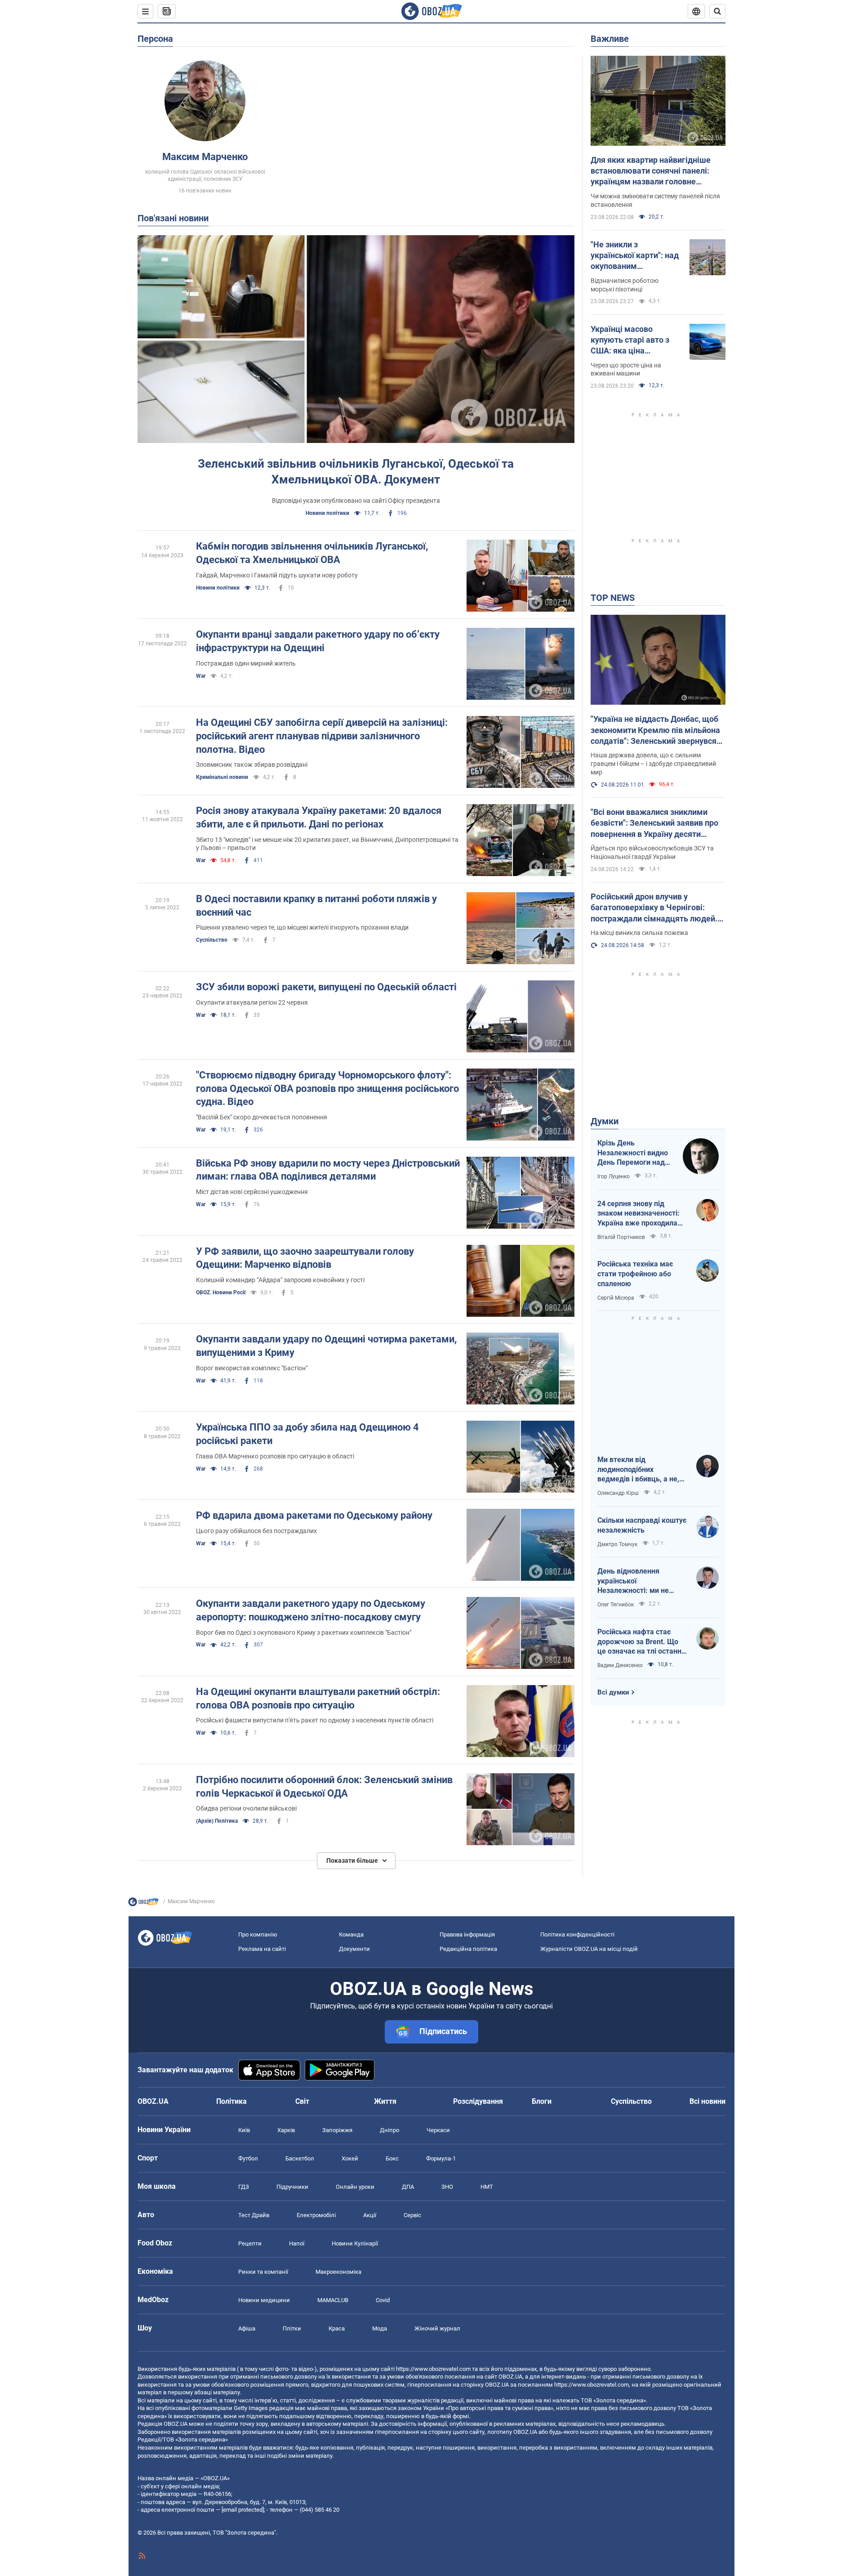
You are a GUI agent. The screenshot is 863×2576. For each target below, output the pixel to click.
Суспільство (212, 940)
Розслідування (478, 2101)
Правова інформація (467, 1934)
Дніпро (389, 2130)
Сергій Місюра (616, 1298)
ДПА (408, 2187)
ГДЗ (244, 2187)
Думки (605, 1121)
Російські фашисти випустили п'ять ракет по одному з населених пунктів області (315, 1720)
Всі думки (613, 1692)
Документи (354, 1949)
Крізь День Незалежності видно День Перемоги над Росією (633, 1153)
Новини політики (327, 513)
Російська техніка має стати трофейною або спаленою (635, 1274)
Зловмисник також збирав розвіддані (252, 765)
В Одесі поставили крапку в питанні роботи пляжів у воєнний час (316, 906)
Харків (286, 2130)
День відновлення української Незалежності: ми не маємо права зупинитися (640, 1581)
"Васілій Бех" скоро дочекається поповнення (262, 1117)
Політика (231, 2101)
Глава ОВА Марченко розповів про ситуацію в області (275, 1456)
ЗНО (447, 2187)
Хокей (350, 2158)
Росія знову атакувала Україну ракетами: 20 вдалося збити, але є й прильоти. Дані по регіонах (319, 817)
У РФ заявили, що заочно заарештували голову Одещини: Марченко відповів (305, 1258)
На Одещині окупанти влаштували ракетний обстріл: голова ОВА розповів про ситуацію (318, 1698)
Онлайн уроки (355, 2187)
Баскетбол (300, 2158)
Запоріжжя (337, 2130)
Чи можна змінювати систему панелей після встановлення (655, 200)
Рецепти (250, 2243)
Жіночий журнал (437, 2328)
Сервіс (412, 2215)
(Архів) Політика (217, 1821)
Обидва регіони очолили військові (246, 1808)
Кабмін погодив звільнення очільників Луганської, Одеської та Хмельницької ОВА (312, 553)
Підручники (292, 2187)
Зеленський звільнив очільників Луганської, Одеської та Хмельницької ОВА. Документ (356, 472)
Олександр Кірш (618, 1493)
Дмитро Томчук (617, 1544)
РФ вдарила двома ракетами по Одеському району (314, 1515)
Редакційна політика (468, 1949)
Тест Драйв (254, 2215)
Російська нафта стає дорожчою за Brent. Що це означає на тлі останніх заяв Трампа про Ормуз (642, 1642)
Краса (337, 2328)
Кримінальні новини (222, 777)
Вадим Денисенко (620, 1665)
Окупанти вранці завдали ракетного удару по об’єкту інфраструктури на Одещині (318, 641)
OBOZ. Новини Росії (221, 1292)
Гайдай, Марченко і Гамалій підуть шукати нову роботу (277, 575)
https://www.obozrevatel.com (433, 2369)
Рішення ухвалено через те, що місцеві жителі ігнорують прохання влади (302, 927)
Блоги (542, 2101)
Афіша (247, 2328)
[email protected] (243, 2510)
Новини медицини (264, 2300)
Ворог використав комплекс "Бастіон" (252, 1368)
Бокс (392, 2158)
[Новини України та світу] (143, 1904)
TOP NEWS (613, 598)
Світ (302, 2101)
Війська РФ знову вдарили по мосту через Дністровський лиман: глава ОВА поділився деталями (328, 1170)
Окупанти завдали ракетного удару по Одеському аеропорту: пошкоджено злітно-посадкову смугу (311, 1610)
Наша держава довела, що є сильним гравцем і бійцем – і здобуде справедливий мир (653, 764)
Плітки (292, 2328)
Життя (385, 2101)
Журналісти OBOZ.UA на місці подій (589, 1949)
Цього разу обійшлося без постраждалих (256, 1531)
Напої (297, 2243)
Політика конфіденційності (577, 1934)
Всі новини (707, 2101)
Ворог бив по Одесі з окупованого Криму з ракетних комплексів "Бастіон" (304, 1632)
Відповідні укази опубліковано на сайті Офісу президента (356, 501)
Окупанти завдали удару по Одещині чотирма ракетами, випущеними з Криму (326, 1346)
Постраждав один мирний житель (246, 663)
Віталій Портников (621, 1237)
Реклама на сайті (262, 1949)
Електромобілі (316, 2215)
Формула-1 (441, 2158)
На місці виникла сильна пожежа (639, 933)
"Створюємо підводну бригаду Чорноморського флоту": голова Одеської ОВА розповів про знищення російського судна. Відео (327, 1088)
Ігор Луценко (614, 1176)
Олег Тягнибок (616, 1605)
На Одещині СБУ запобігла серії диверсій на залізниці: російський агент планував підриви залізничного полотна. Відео (322, 736)
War (201, 676)
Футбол (248, 2158)
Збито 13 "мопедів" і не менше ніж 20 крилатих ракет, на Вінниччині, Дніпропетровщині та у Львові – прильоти (327, 844)
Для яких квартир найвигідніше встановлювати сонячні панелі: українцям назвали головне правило (651, 171)
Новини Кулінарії (355, 2243)
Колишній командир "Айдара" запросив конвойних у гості (280, 1280)
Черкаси (438, 2130)
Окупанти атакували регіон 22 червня (252, 1002)
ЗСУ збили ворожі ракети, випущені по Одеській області (326, 987)
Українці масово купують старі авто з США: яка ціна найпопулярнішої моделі (630, 340)
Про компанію (258, 1934)
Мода (380, 2328)
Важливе (610, 39)
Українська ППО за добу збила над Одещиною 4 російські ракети (307, 1434)
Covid (383, 2300)
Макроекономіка (338, 2272)
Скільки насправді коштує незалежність (642, 1525)
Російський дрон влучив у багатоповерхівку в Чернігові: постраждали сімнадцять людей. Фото (654, 908)
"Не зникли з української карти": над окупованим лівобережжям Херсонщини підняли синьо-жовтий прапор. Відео (635, 256)
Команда (351, 1934)
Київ (244, 2130)
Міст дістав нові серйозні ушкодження (252, 1192)
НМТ (487, 2187)
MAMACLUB (333, 2300)
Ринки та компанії (263, 2272)
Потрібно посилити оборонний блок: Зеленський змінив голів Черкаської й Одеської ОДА (324, 1787)
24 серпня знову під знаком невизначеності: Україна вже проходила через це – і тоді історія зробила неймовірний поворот (638, 1214)
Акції (370, 2215)
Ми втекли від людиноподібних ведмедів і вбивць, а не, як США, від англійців (638, 1470)
